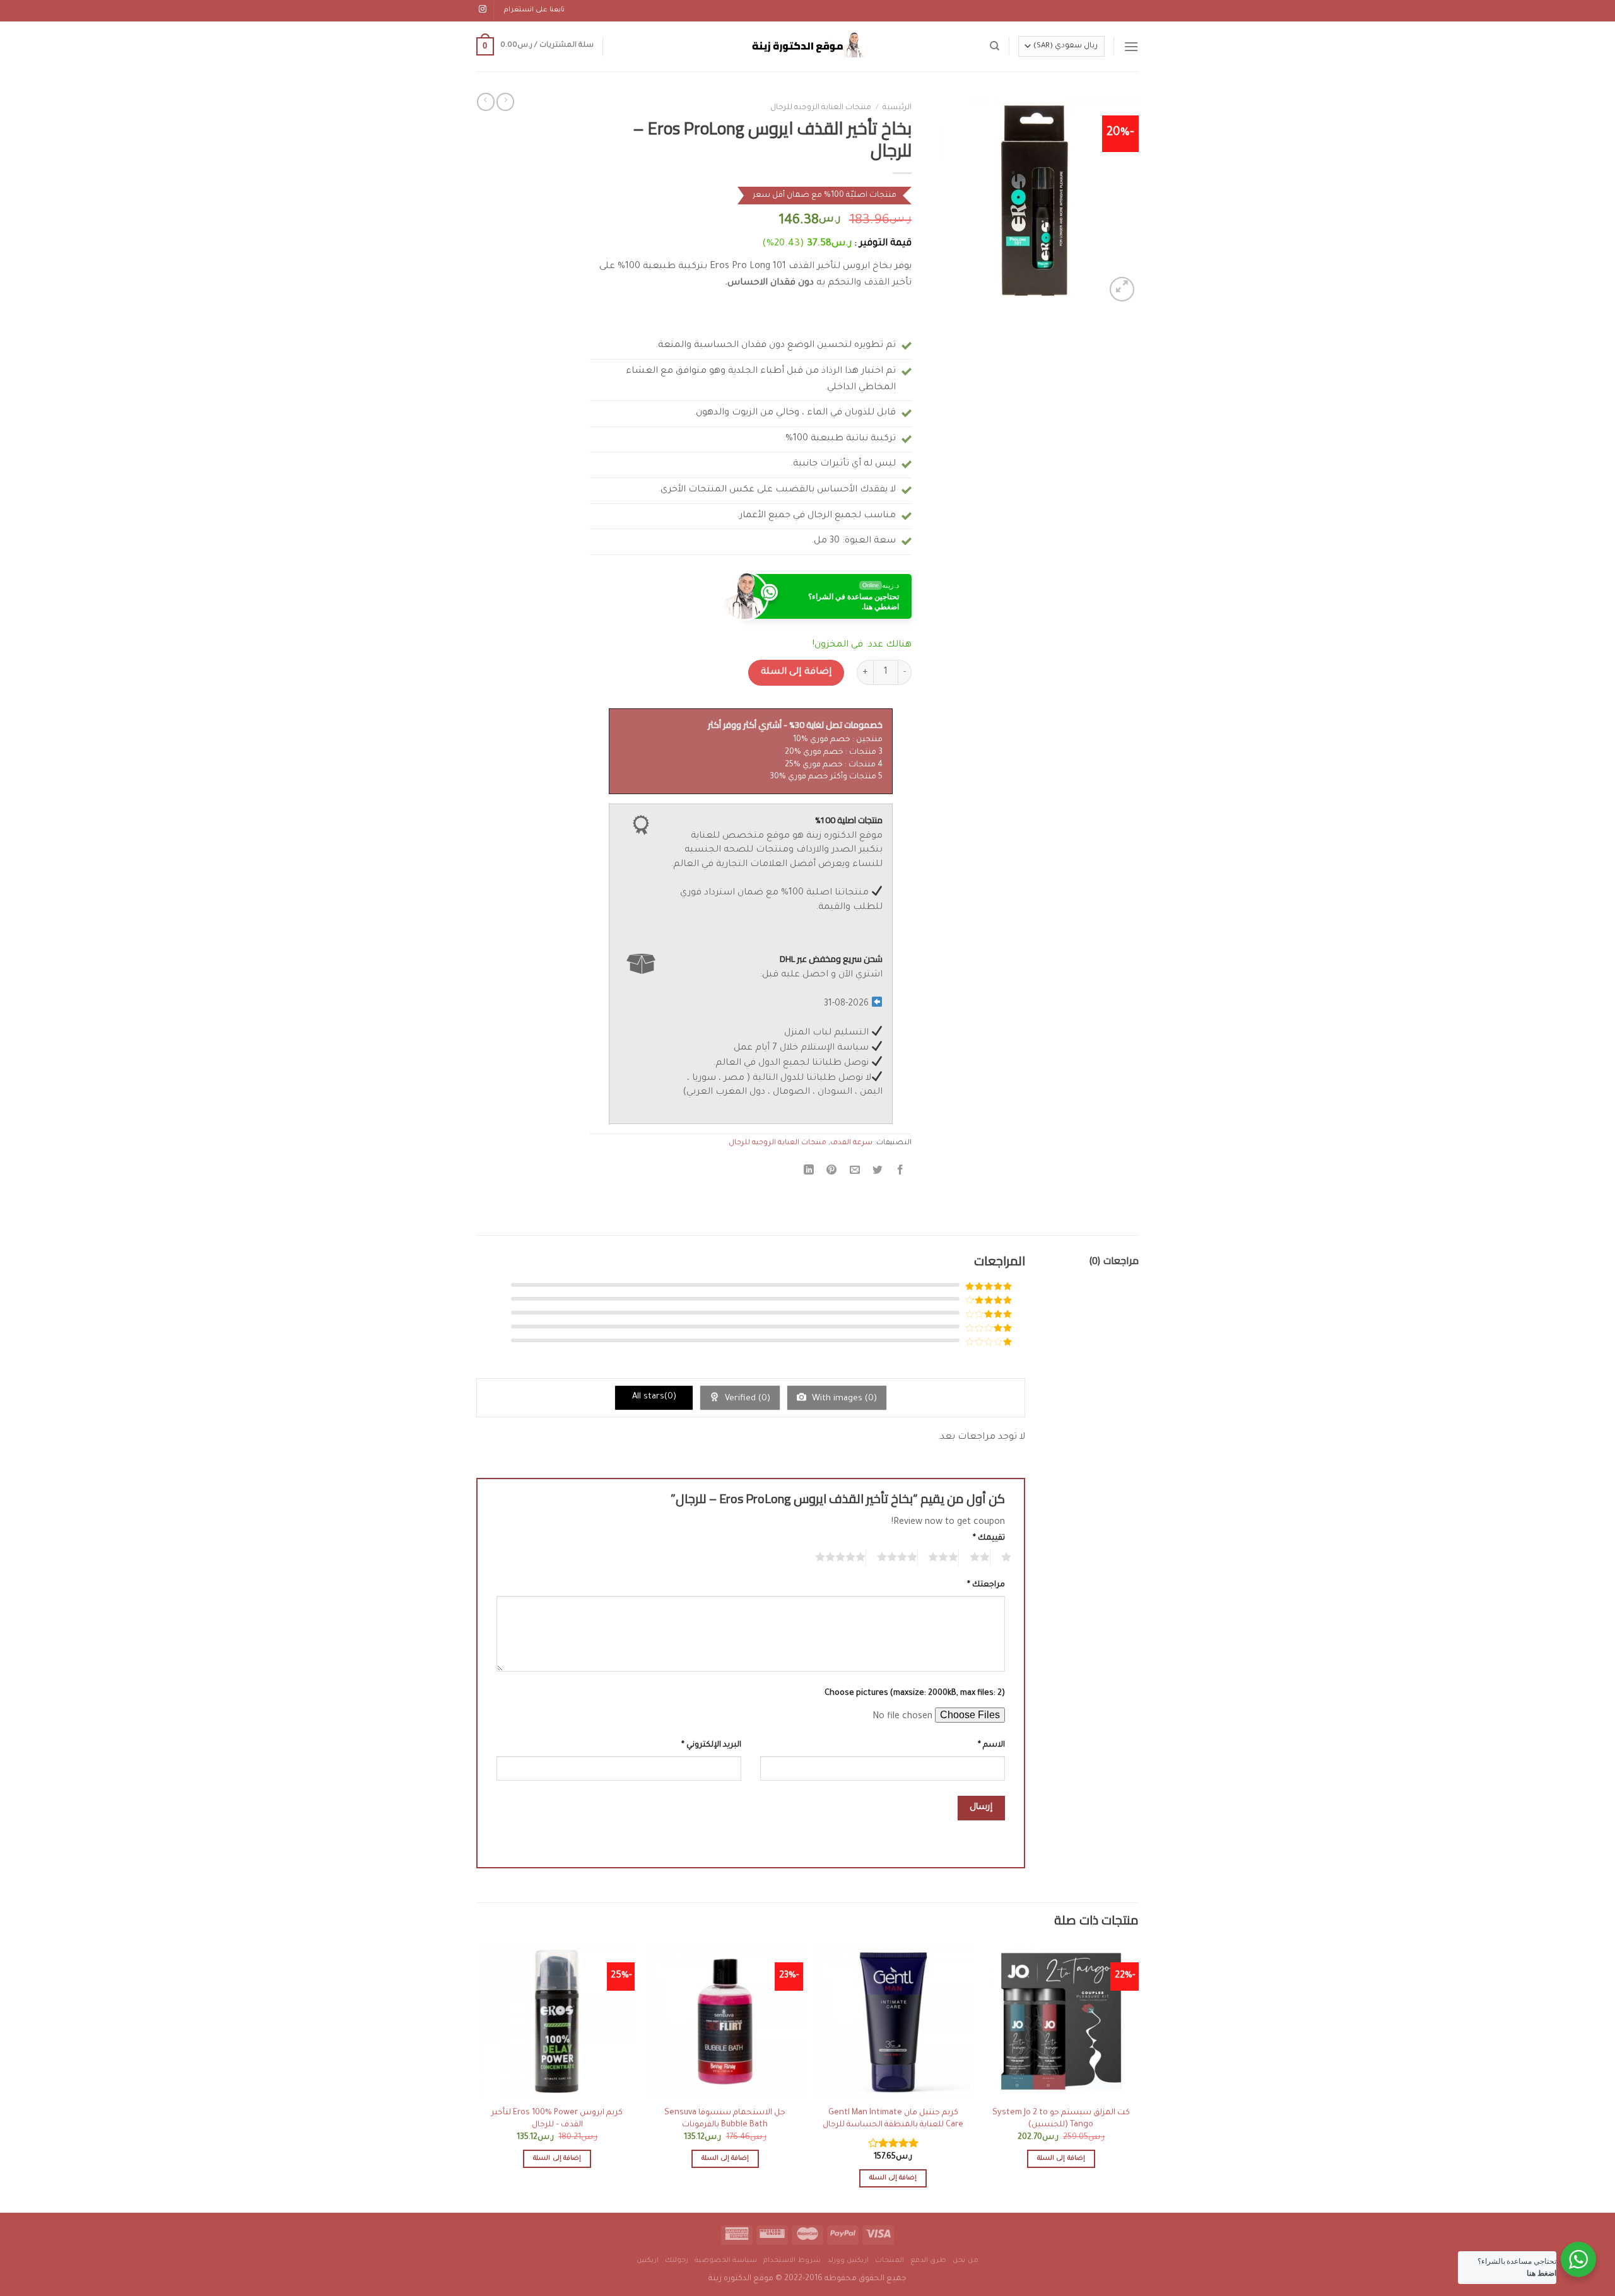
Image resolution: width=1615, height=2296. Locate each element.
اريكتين (648, 2261)
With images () (843, 1399)
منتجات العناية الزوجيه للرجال (821, 108)
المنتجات (890, 2261)
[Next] (480, 2076)
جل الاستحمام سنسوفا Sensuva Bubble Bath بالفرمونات (725, 2119)
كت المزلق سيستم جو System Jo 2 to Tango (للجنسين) (1061, 2119)
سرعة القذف (851, 1143)
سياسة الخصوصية (726, 2261)
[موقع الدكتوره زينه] (807, 46)
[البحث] (995, 46)
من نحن (966, 2261)
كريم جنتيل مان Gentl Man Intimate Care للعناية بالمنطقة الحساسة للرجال (893, 2119)
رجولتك (677, 2261)
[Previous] (1138, 2076)
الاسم (991, 1745)
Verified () (746, 1399)
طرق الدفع (929, 2261)
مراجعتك (986, 1585)
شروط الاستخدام (792, 2261)
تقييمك (989, 1538)
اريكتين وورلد (848, 2261)
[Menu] (1131, 46)
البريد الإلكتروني (711, 1745)
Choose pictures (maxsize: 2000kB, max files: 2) (915, 1694)
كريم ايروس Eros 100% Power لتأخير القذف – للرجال (557, 2119)
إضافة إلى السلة (796, 672)
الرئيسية (897, 108)
